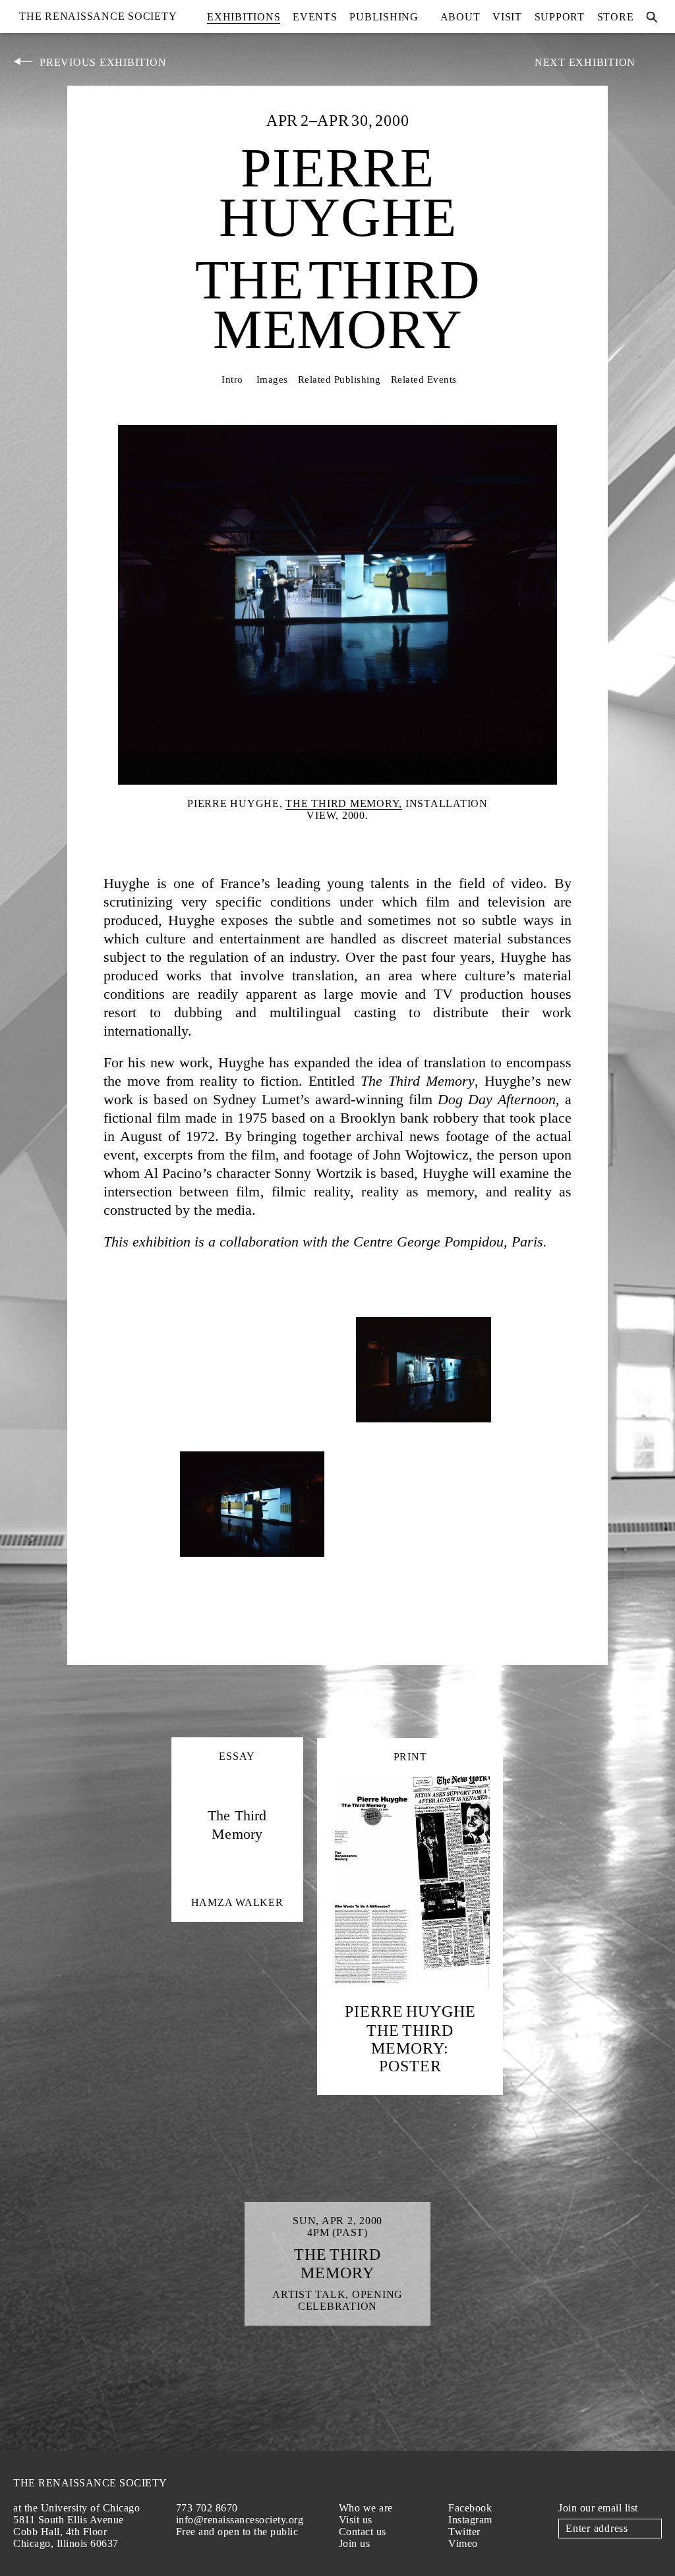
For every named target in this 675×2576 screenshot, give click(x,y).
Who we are (366, 2508)
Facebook (470, 2508)
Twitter (464, 2532)
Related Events (424, 379)
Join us (355, 2543)
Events (315, 17)
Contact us (363, 2532)
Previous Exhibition (103, 62)
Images (272, 379)
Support (560, 17)
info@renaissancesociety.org (240, 2520)
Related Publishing (339, 379)
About (460, 17)
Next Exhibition (585, 62)
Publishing (384, 17)
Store (616, 17)
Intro (232, 379)
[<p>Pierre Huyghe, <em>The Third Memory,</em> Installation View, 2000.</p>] (252, 1433)
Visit (507, 17)
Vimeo (463, 2543)
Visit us (356, 2520)
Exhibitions (244, 17)
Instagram (470, 2520)
